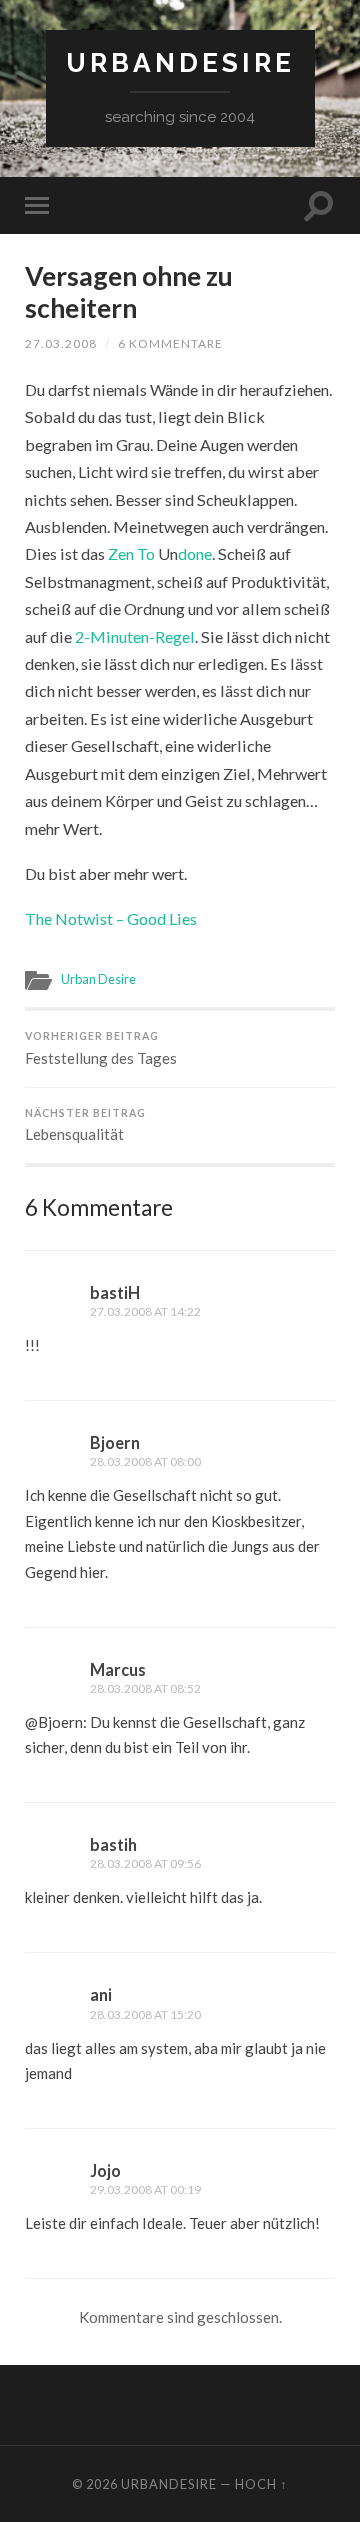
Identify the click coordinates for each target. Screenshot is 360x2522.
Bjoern (115, 1442)
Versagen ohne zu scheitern (129, 292)
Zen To (133, 553)
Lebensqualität (85, 1125)
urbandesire (180, 62)
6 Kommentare (170, 343)
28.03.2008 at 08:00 (145, 1461)
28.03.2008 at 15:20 (145, 2014)
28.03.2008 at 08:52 (145, 1688)
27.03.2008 (61, 343)
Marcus (118, 1669)
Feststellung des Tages (101, 1048)
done (195, 553)
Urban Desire (98, 979)
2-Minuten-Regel (135, 636)
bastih (113, 1844)
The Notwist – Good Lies (111, 918)
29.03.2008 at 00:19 (145, 2189)
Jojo (105, 2170)
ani (101, 1994)
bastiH (115, 1292)
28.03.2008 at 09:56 (145, 1863)
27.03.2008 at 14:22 (145, 1311)
